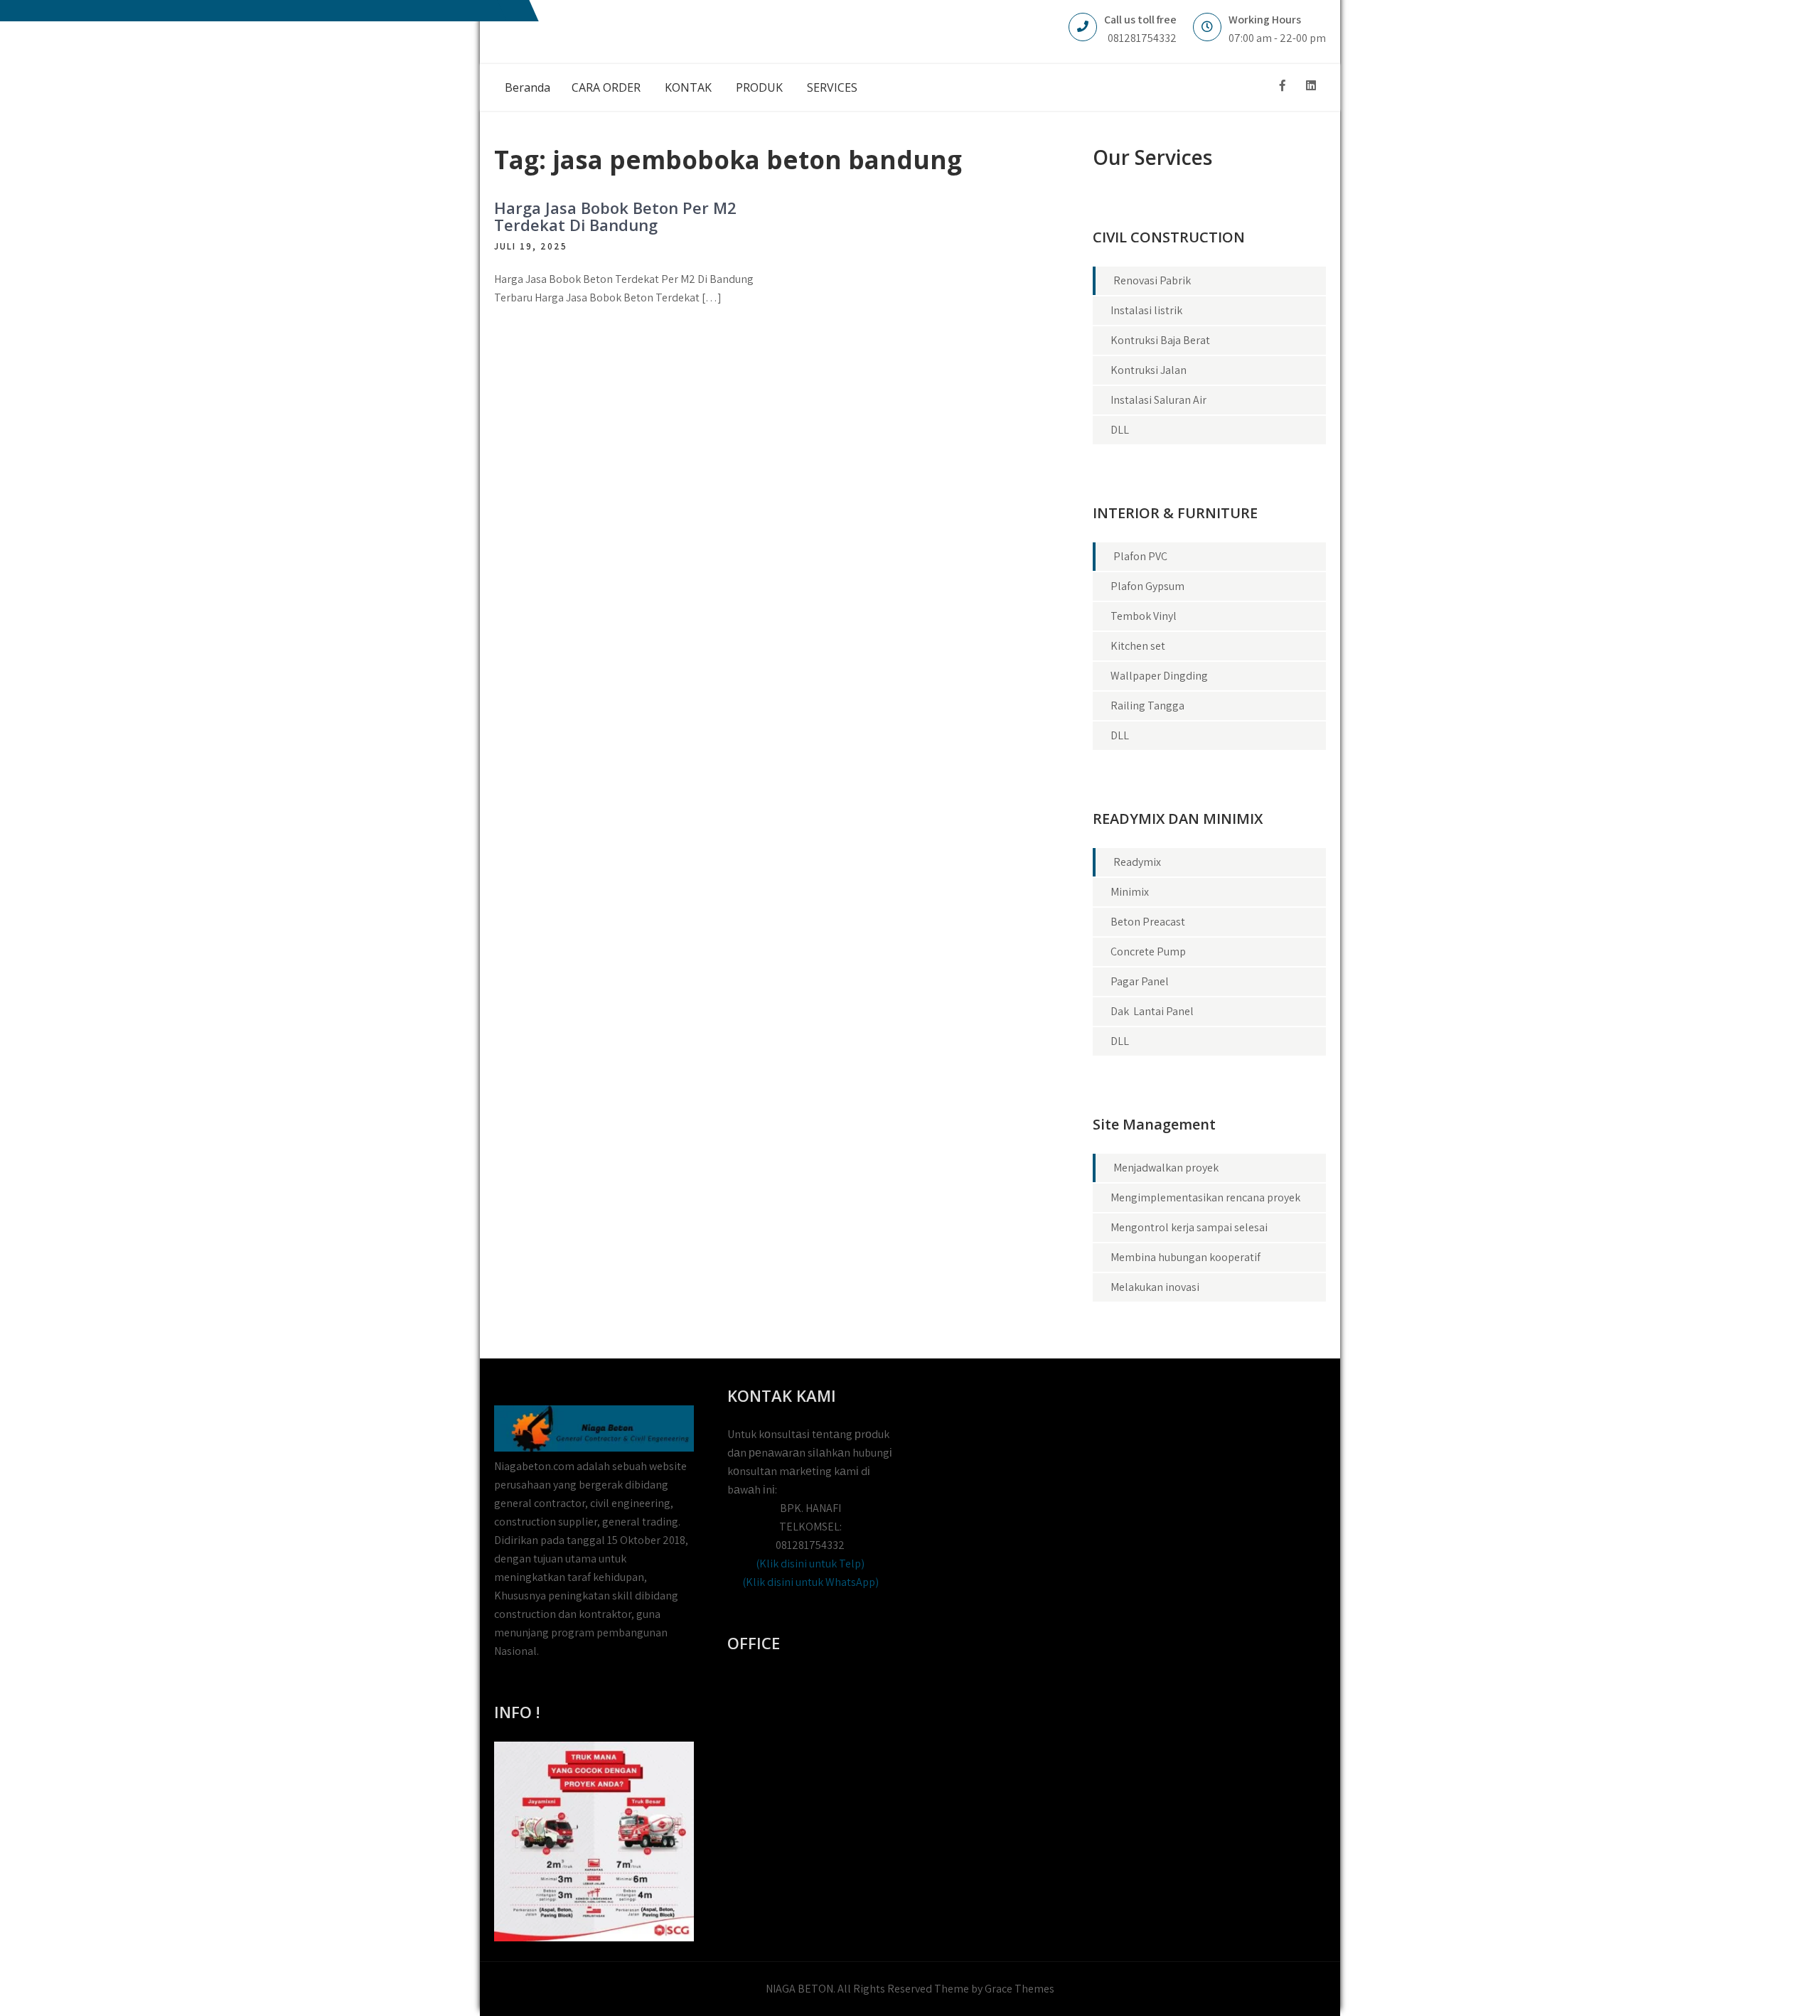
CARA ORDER (606, 87)
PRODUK (759, 87)
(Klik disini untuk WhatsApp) (810, 1582)
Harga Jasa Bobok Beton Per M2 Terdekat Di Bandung (615, 216)
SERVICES (832, 87)
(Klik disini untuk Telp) (810, 1564)
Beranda (528, 87)
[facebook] (1283, 86)
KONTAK (688, 87)
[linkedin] (1311, 86)
